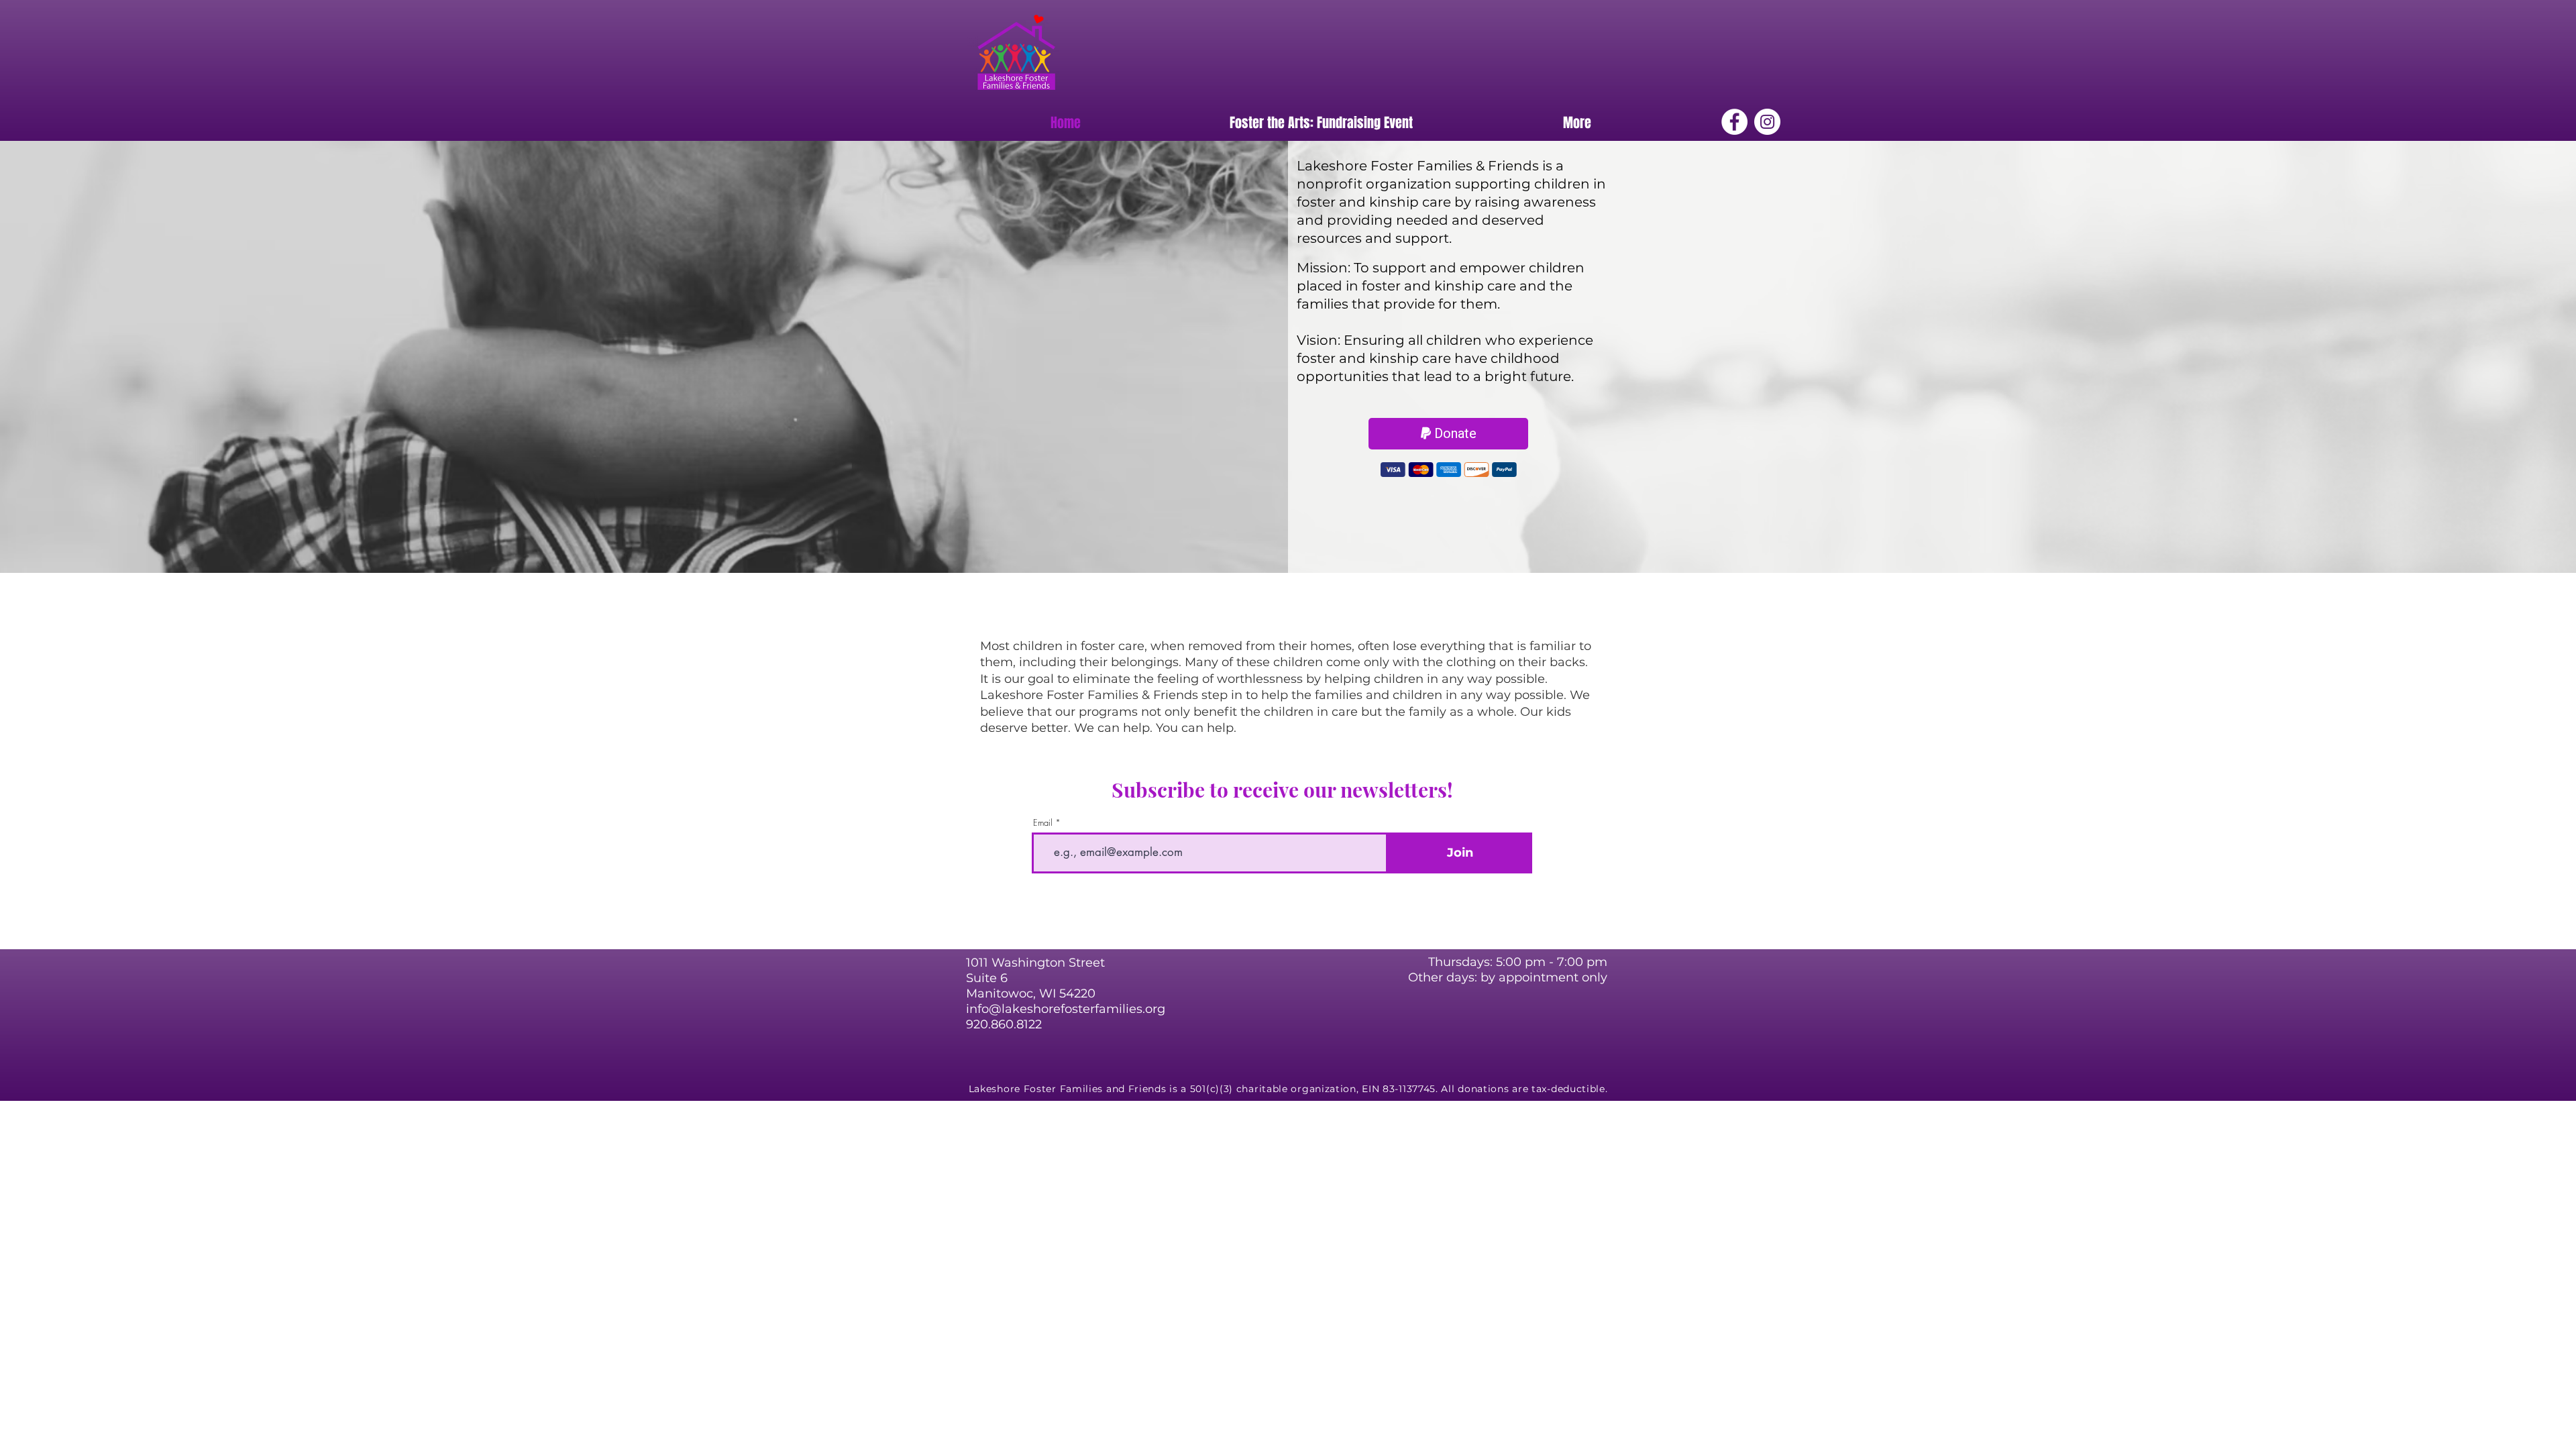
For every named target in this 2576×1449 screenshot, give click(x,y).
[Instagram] (1767, 122)
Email (1043, 823)
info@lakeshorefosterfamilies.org (1066, 1009)
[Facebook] (1734, 122)
